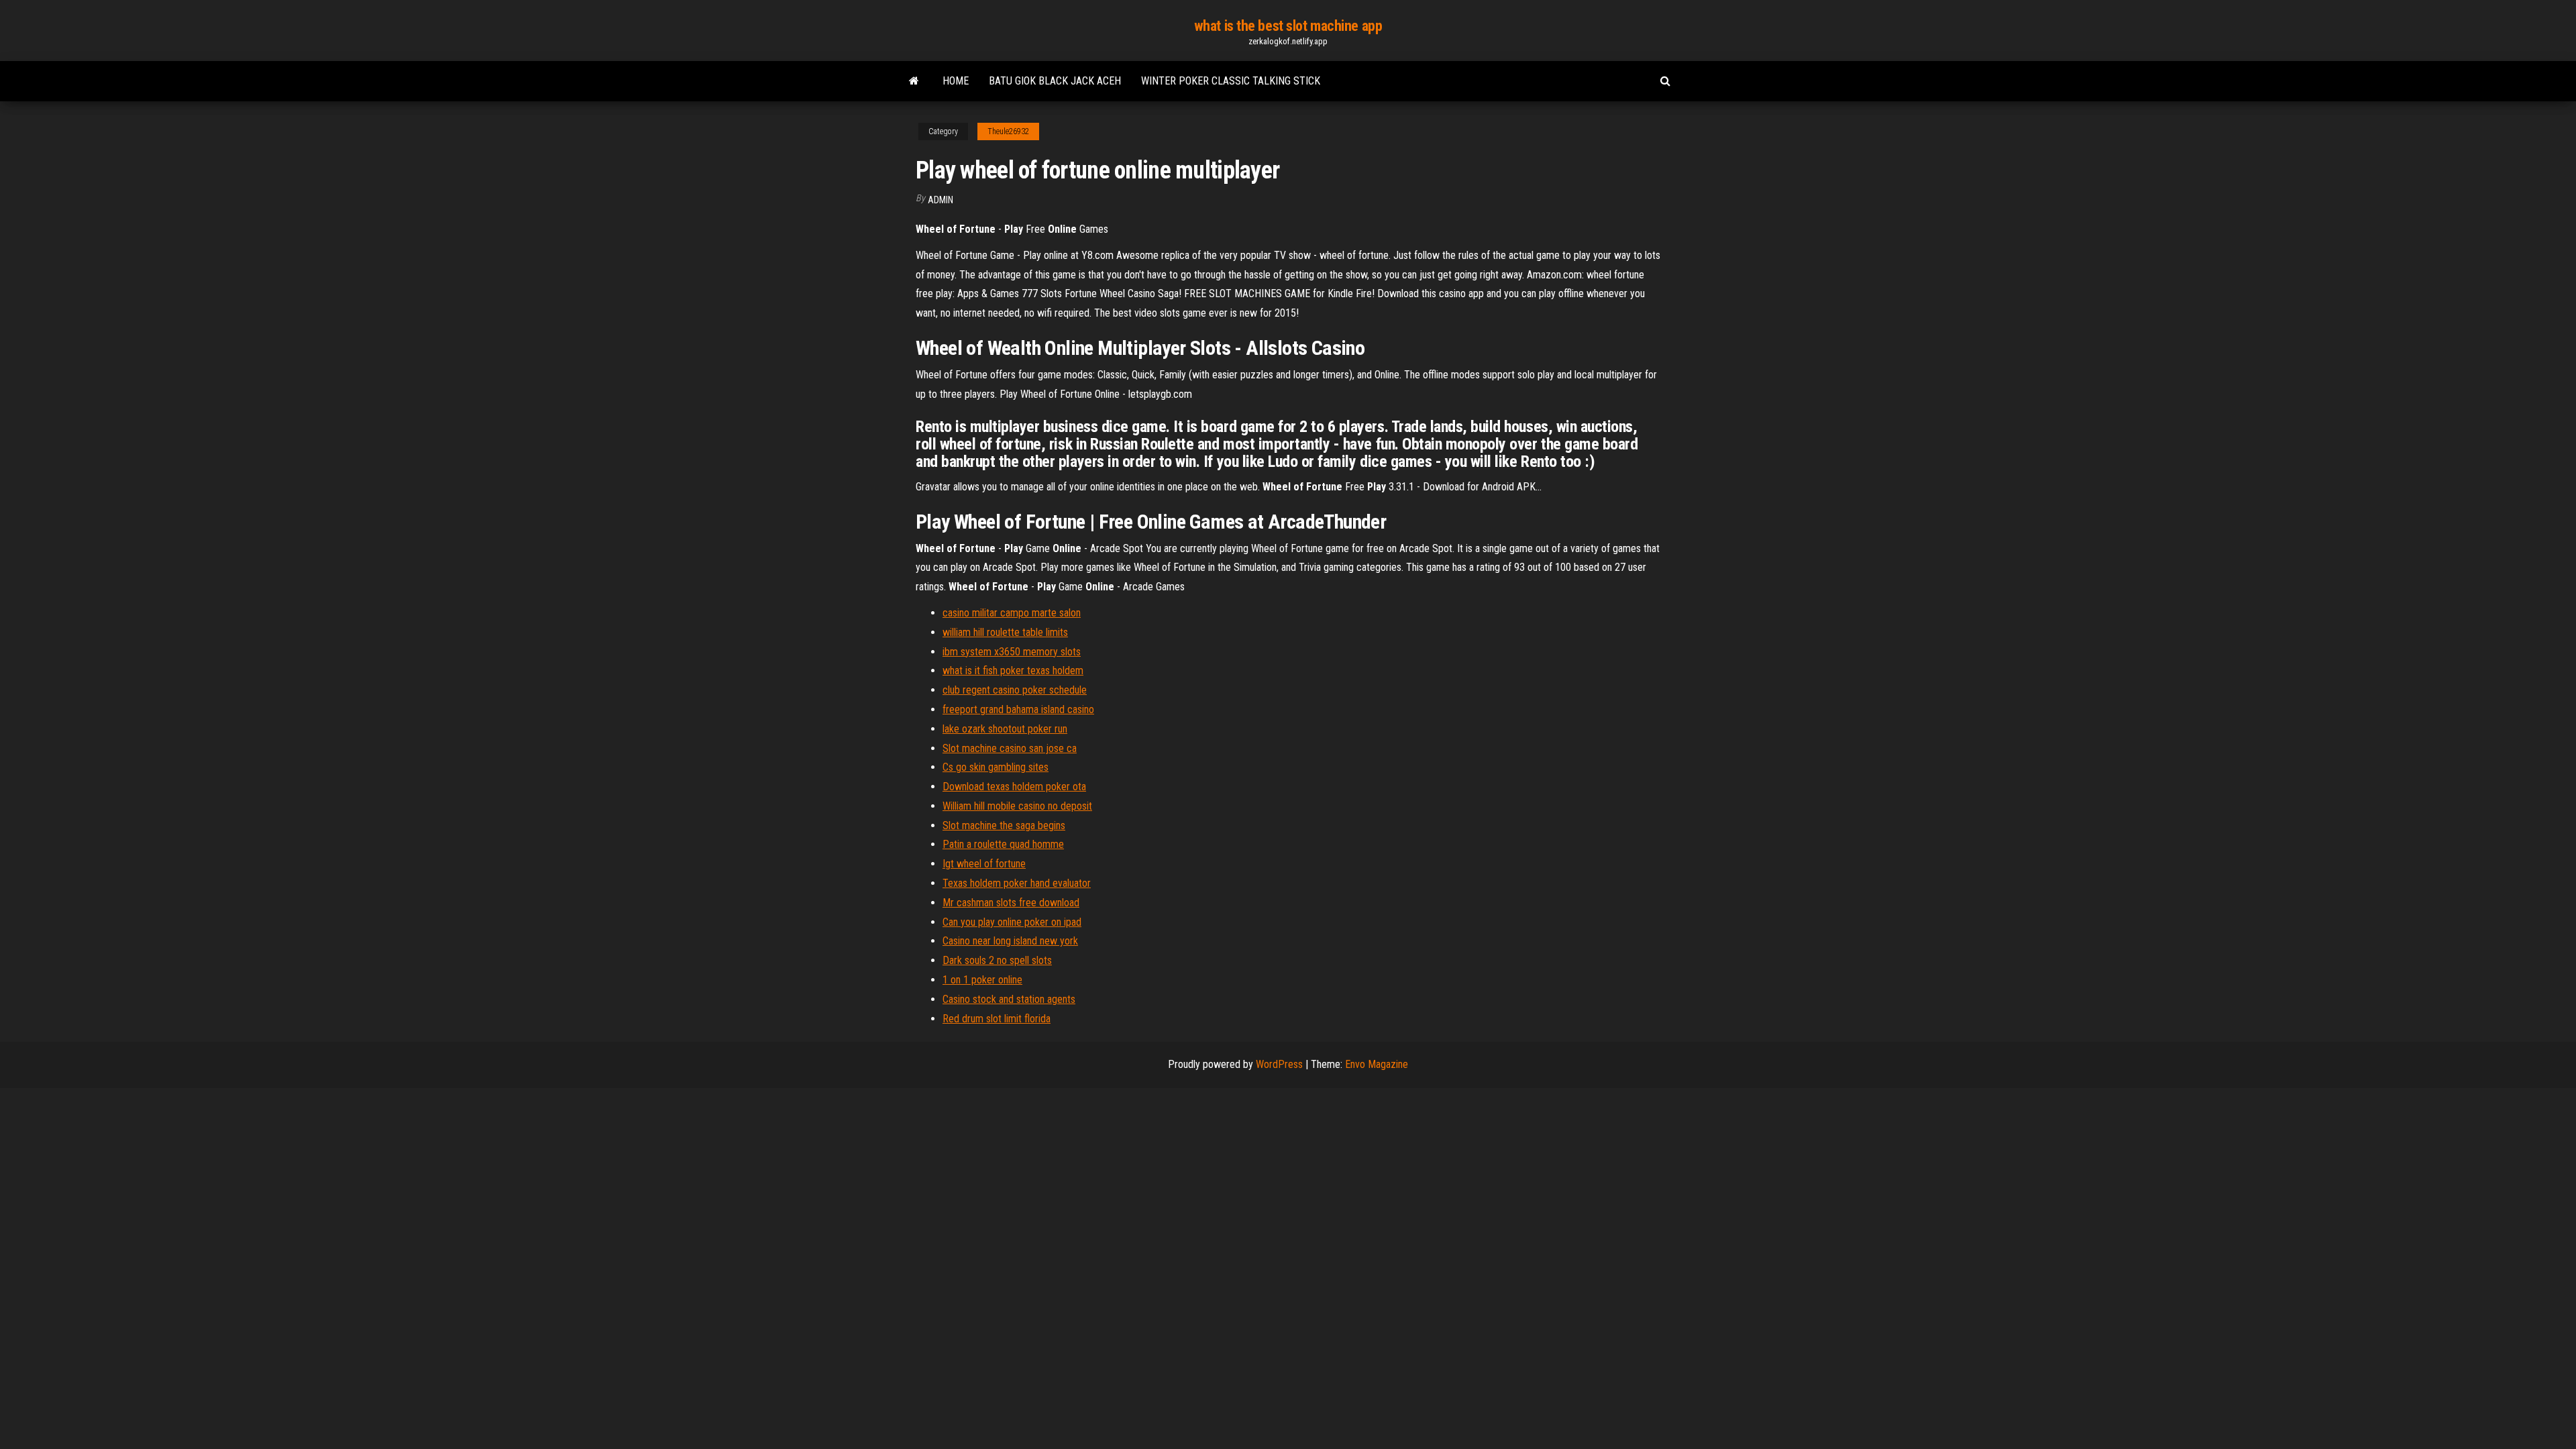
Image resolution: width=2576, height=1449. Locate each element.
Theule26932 (1008, 131)
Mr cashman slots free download (1011, 903)
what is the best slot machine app (1288, 26)
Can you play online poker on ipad (1012, 922)
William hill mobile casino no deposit (1017, 806)
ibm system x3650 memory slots (1012, 652)
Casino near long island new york (1010, 941)
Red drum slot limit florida (997, 1019)
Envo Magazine (1377, 1064)
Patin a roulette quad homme (1003, 844)
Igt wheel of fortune (984, 864)
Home (956, 81)
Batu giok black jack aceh (1055, 81)
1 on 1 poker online (982, 980)
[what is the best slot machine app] (914, 81)
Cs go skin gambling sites (996, 767)
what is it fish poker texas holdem (1013, 670)
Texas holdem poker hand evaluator (1017, 883)
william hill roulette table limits (1005, 632)
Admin (941, 200)
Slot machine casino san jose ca (1010, 748)
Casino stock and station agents (1009, 999)
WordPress (1279, 1064)
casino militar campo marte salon (1012, 613)
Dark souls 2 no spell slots (997, 960)
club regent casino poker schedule (1015, 690)
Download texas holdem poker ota (1014, 787)
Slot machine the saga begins (1004, 825)
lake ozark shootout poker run (1005, 729)
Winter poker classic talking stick (1231, 81)
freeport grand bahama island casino (1018, 709)
